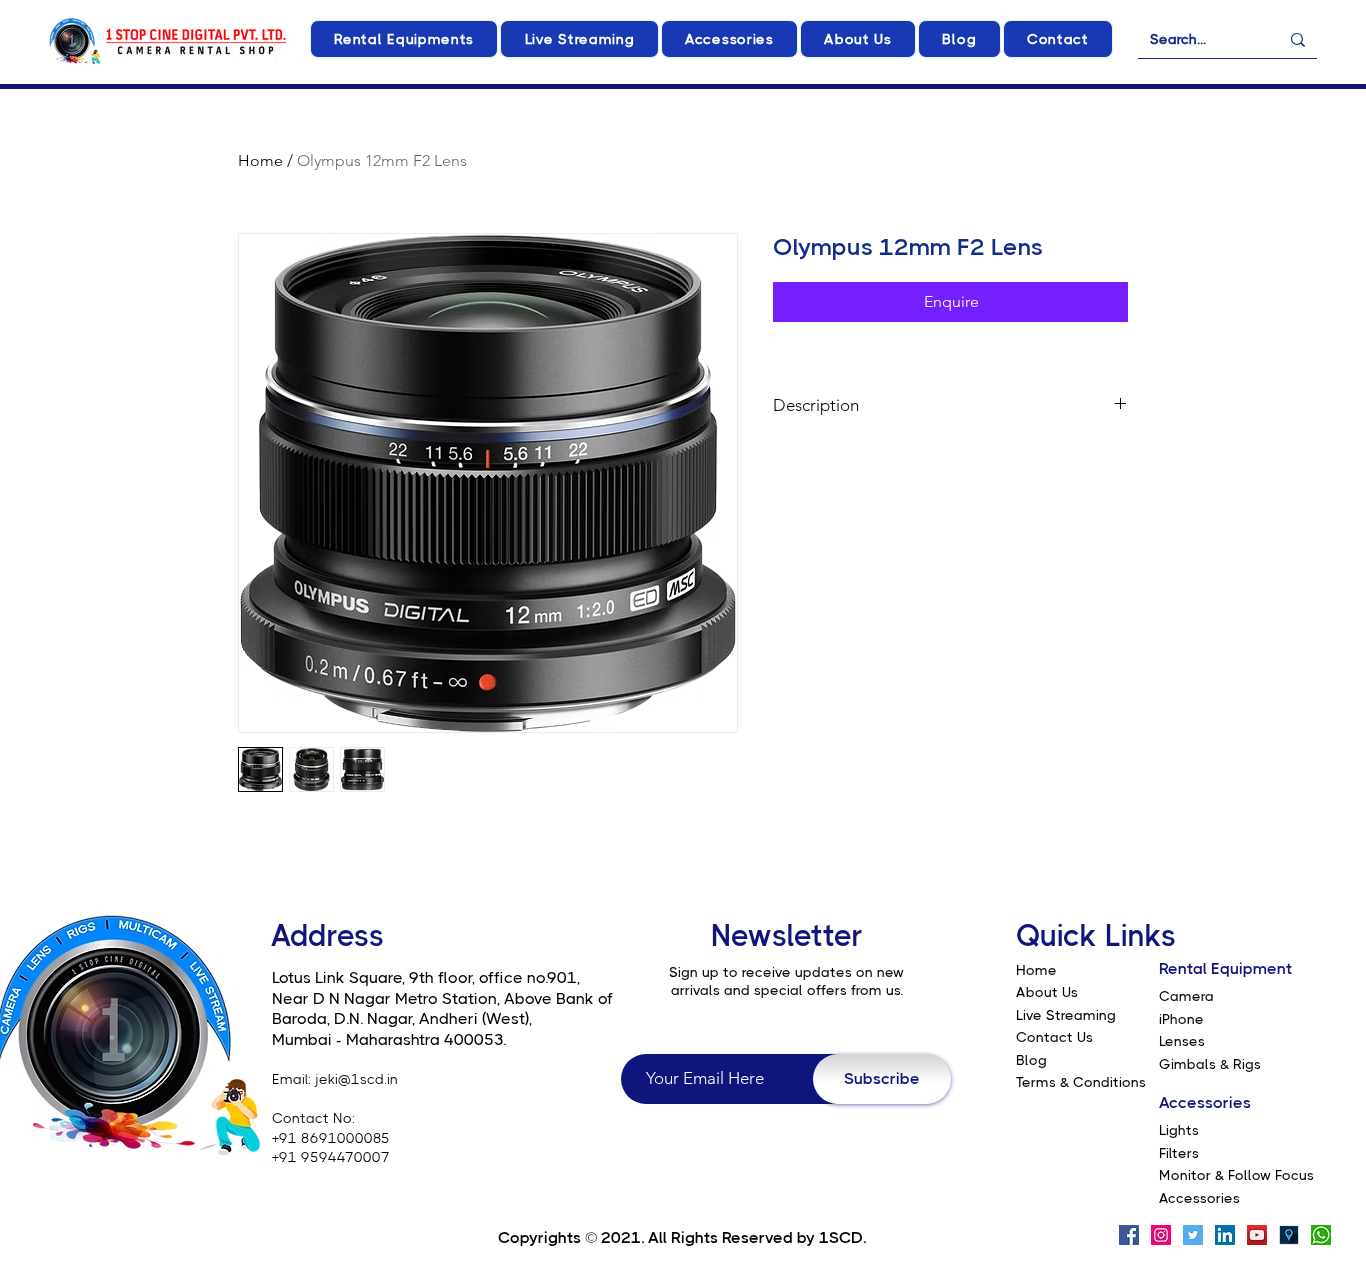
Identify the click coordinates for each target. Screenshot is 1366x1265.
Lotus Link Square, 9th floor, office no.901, (426, 977)
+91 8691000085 (331, 1138)
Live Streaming (1066, 1015)
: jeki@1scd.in (353, 1079)
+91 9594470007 (331, 1157)
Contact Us (1054, 1037)
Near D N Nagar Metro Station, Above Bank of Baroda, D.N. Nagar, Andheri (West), (442, 1009)
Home (260, 160)
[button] (404, 39)
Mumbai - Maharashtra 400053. (389, 1039)
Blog (1031, 1060)
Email (290, 1079)
